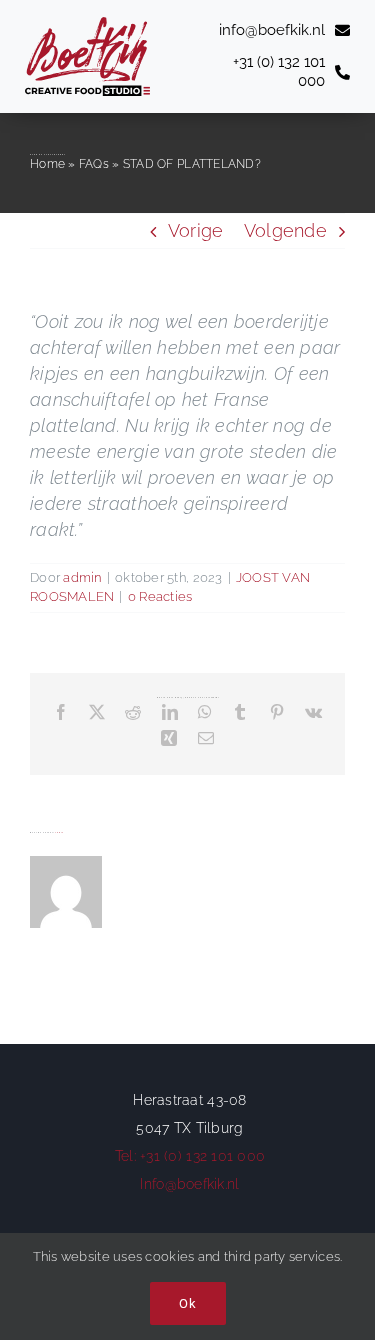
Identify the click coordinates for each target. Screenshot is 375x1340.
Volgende (285, 230)
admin (82, 577)
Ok (188, 1303)
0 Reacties (160, 596)
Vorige (196, 230)
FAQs (94, 164)
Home (47, 164)
